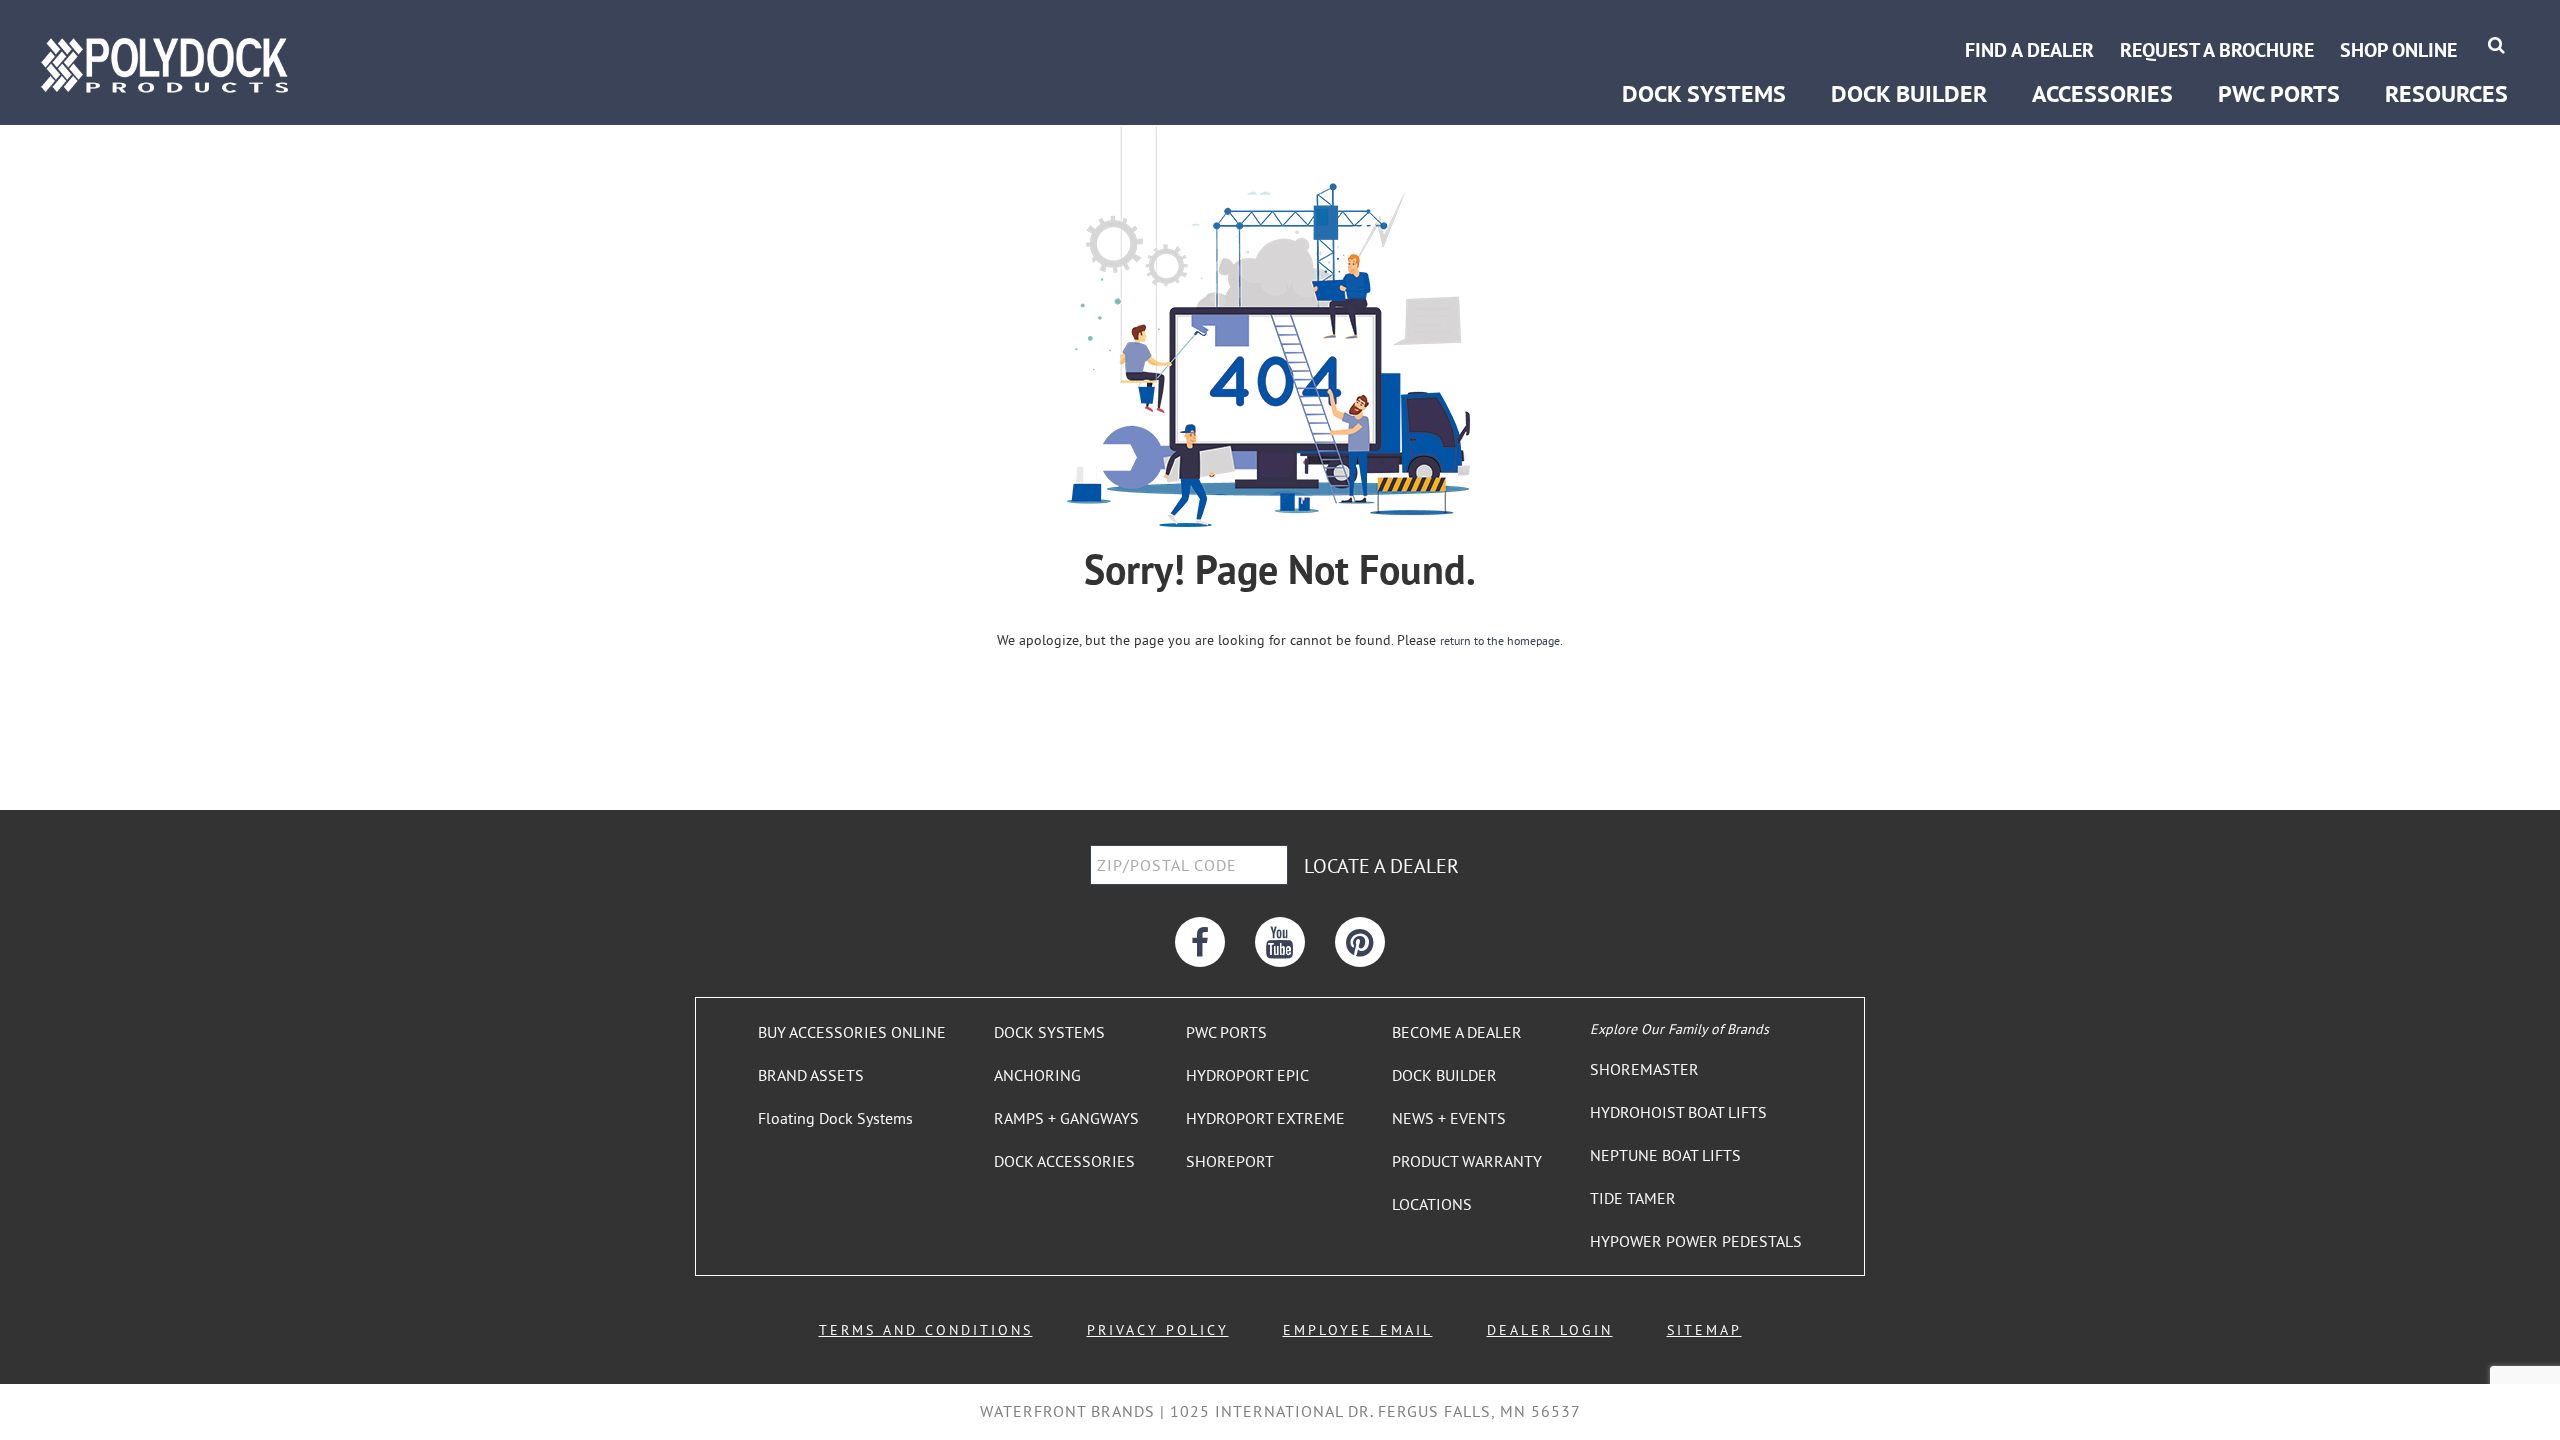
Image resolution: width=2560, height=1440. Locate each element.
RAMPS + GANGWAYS (1066, 1118)
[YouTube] (1280, 942)
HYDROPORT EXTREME (1265, 1118)
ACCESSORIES (2102, 93)
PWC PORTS (1226, 1032)
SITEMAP (1704, 1330)
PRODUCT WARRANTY (1467, 1161)
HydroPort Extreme (2279, 27)
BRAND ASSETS (811, 1075)
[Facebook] (1200, 942)
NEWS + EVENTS (1449, 1118)
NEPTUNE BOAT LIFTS (1665, 1155)
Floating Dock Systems (835, 1118)
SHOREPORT (1230, 1161)
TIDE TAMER (1633, 1198)
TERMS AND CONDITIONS (926, 1330)
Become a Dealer (2445, 27)
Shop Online (2398, 50)
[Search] (2496, 44)
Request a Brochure (2217, 50)
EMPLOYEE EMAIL (1358, 1330)
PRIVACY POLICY (1158, 1330)
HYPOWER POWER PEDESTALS (1696, 1241)
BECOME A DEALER (1457, 1032)
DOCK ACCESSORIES (1064, 1161)
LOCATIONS (1432, 1204)
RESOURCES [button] (2446, 93)
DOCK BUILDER (1909, 93)
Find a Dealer (2029, 50)
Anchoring (1655, 27)
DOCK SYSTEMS (1049, 1032)
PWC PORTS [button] (2279, 93)
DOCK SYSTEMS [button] (1704, 93)
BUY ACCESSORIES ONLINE (852, 1032)
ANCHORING (1037, 1075)
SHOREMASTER (1644, 1069)
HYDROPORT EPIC (1247, 1075)
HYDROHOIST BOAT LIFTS (1678, 1112)
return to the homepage (1500, 640)
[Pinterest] (1360, 942)
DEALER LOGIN (1550, 1330)
